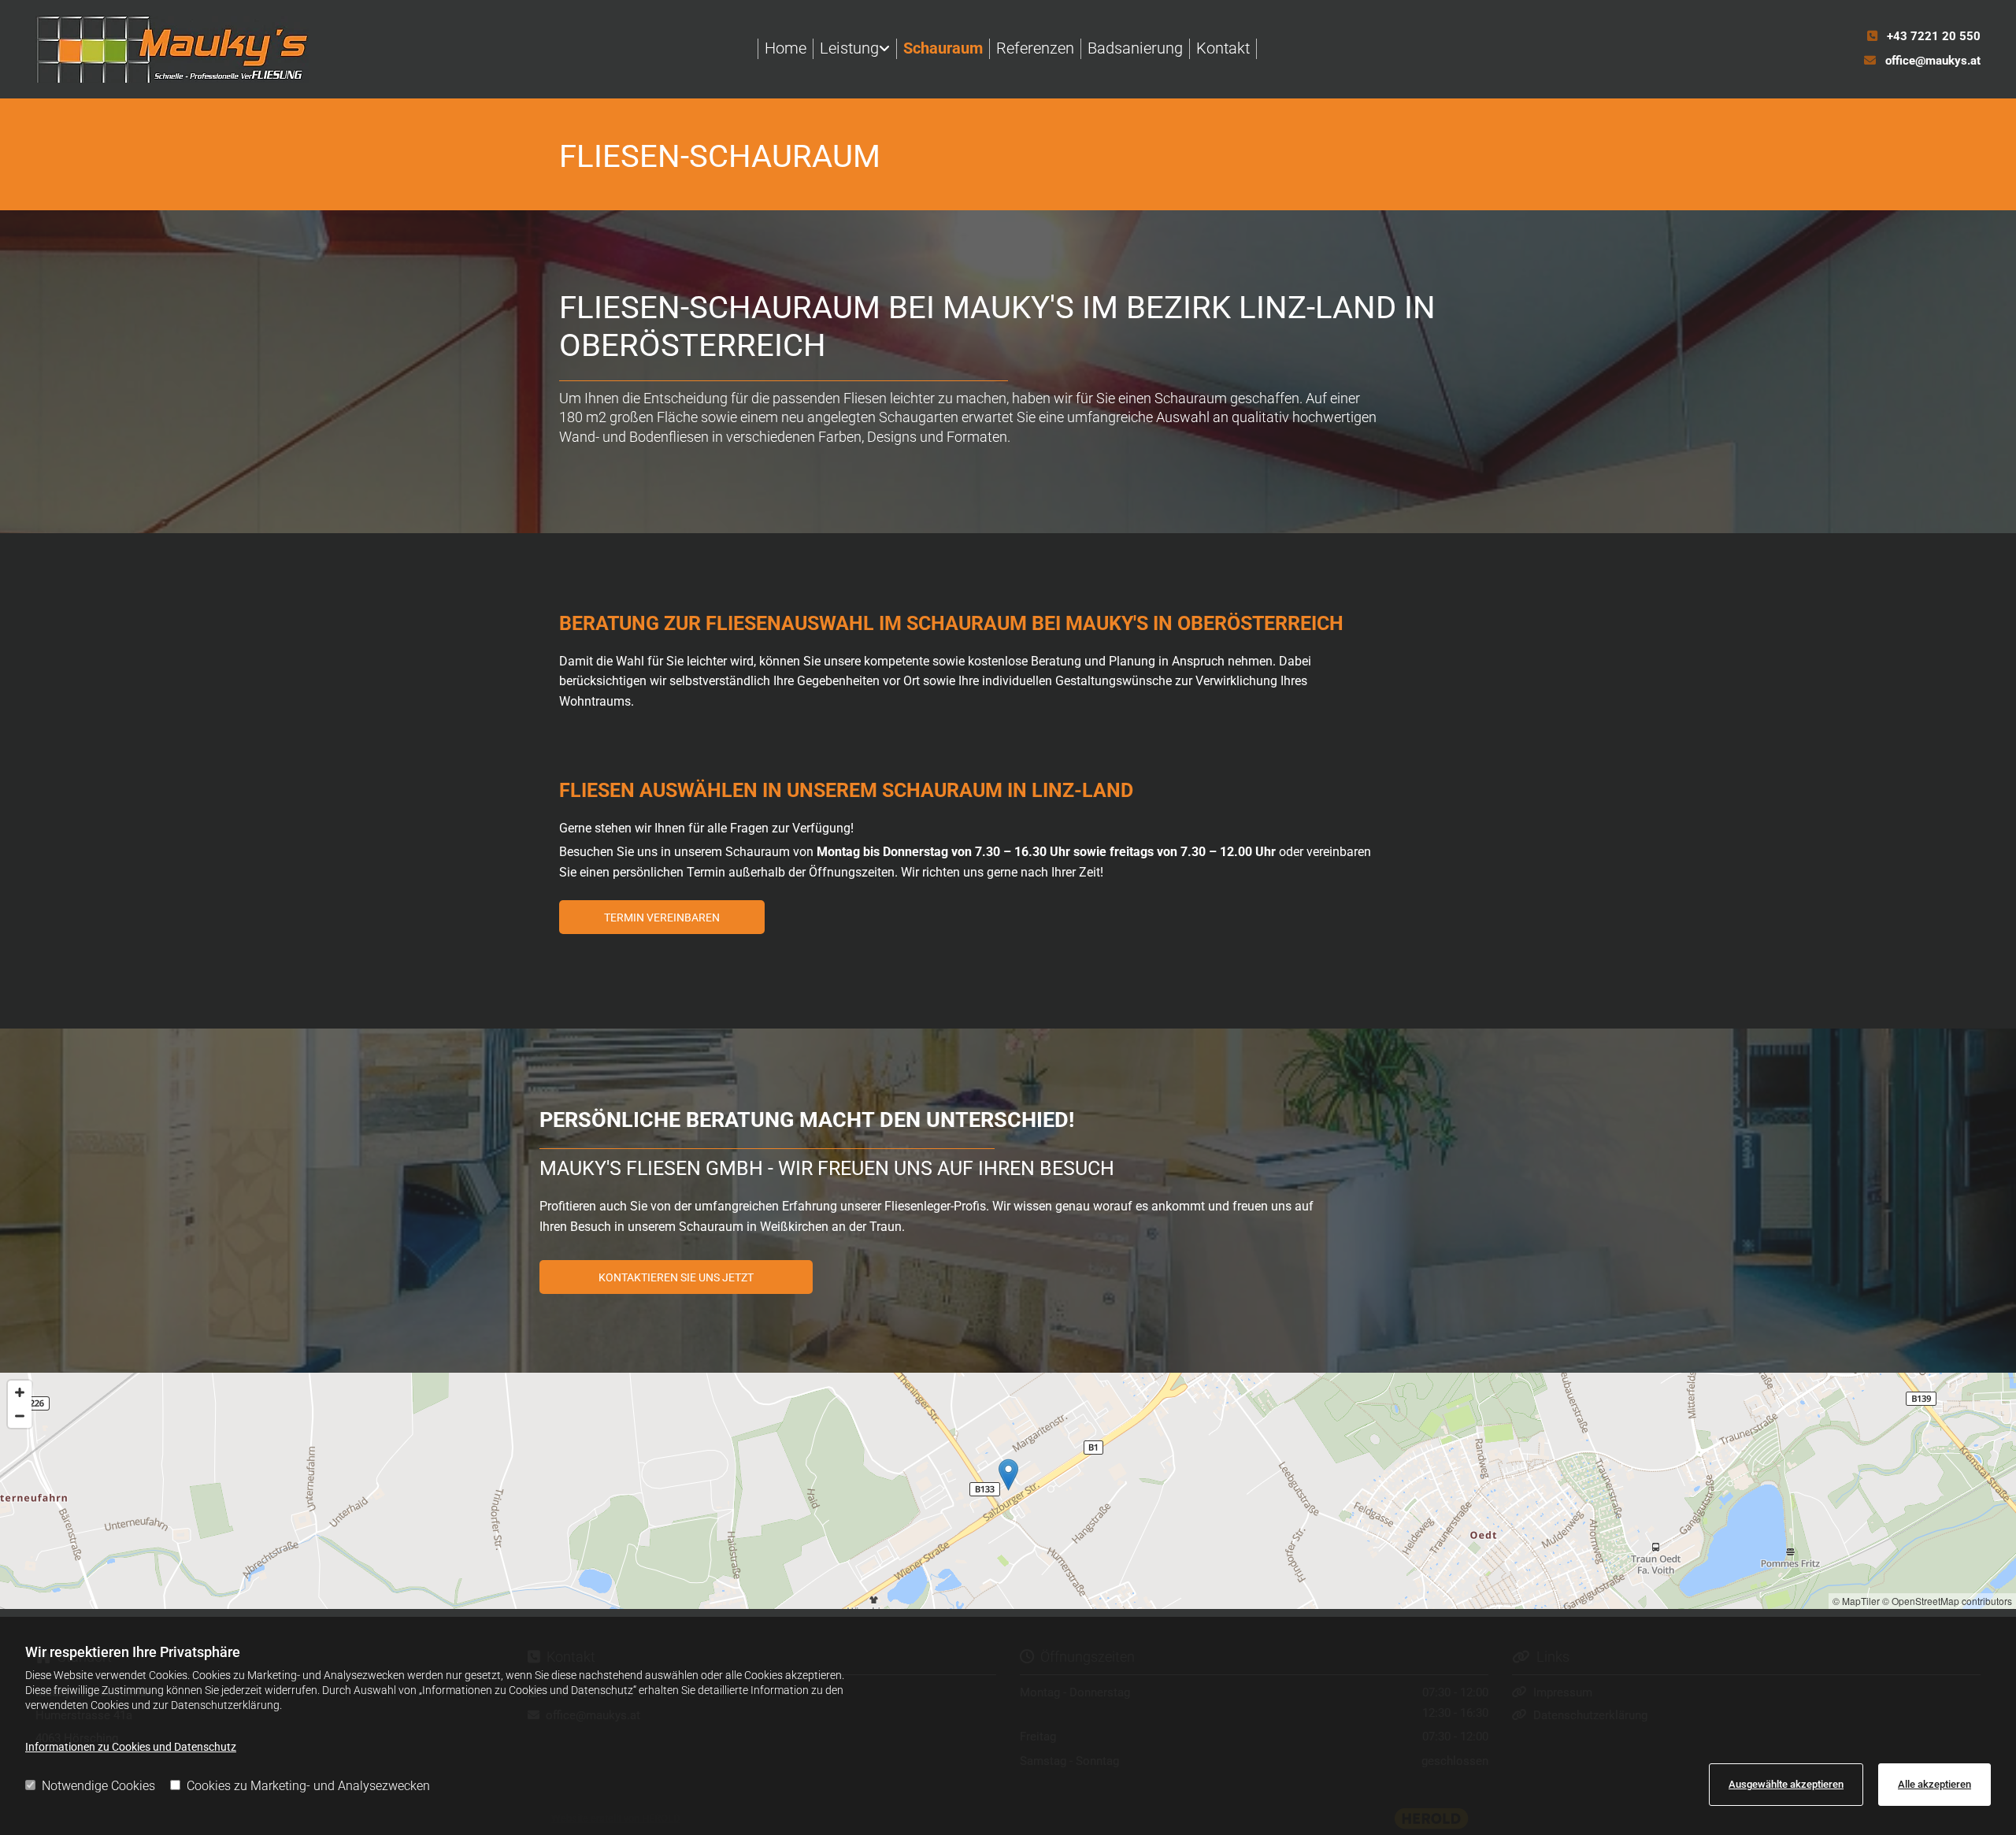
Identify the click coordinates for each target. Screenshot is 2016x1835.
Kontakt (1223, 48)
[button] (662, 917)
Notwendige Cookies (98, 1786)
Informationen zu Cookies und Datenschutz (131, 1747)
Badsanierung (1135, 48)
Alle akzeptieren (1934, 1784)
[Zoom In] (20, 1392)
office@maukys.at (1933, 61)
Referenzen (1035, 48)
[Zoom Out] (20, 1416)
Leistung (849, 48)
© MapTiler (1856, 1601)
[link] (855, 49)
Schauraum (943, 48)
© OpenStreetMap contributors (1947, 1601)
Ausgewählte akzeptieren (1786, 1784)
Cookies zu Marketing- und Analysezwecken (308, 1786)
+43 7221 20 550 (1934, 36)
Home (786, 48)
